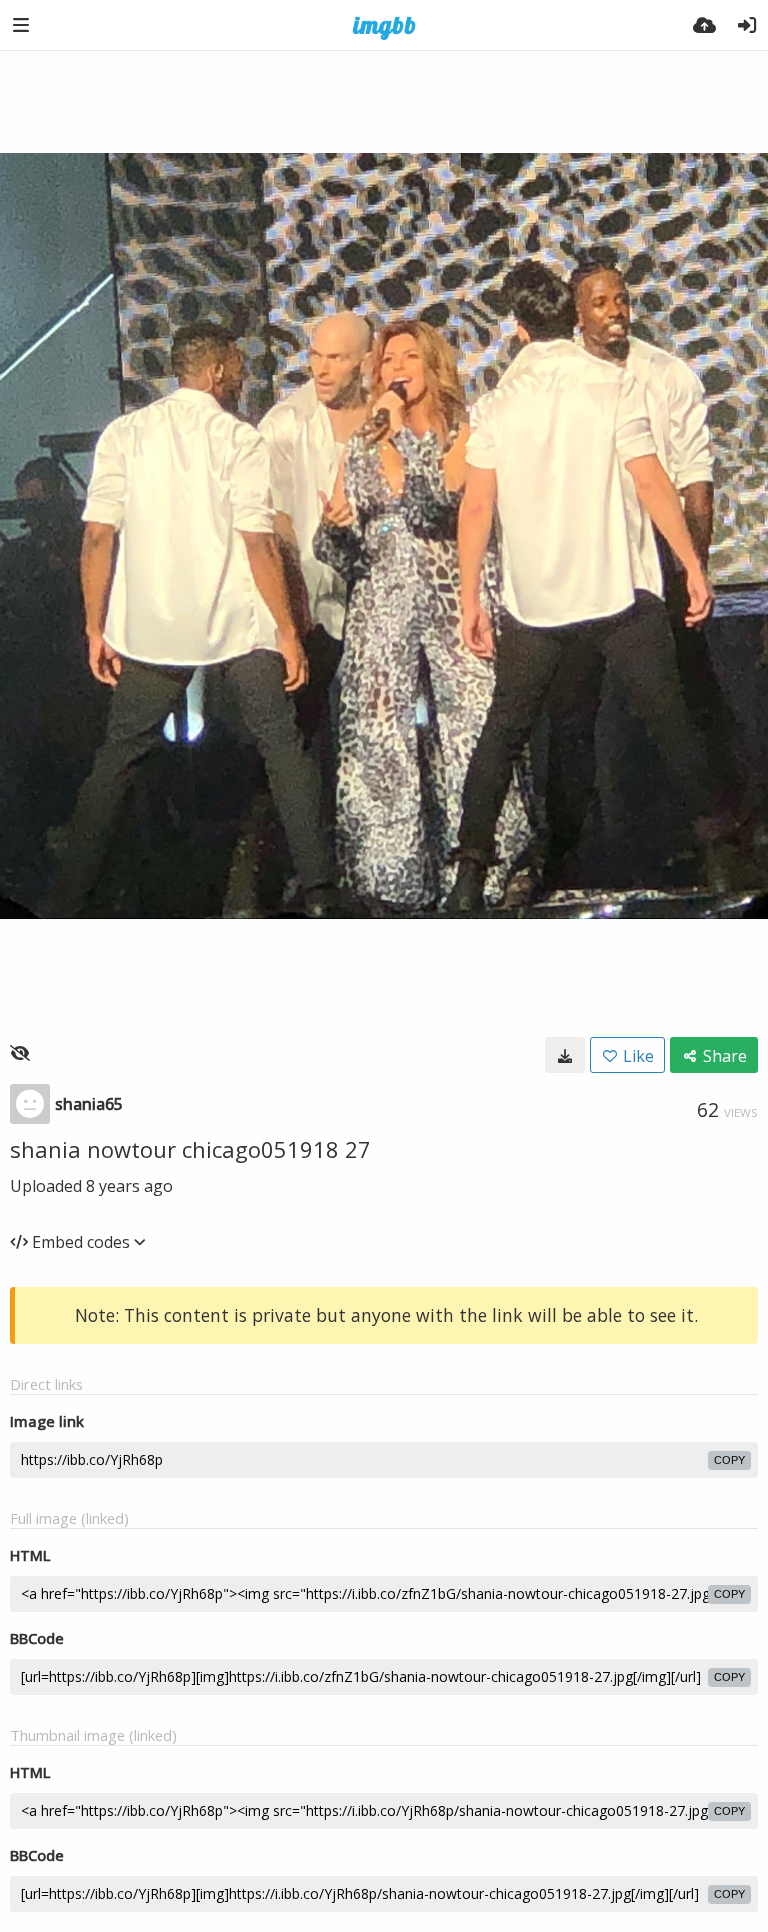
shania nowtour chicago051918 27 (190, 1149)
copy (729, 1460)
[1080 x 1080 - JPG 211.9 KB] (565, 1055)
